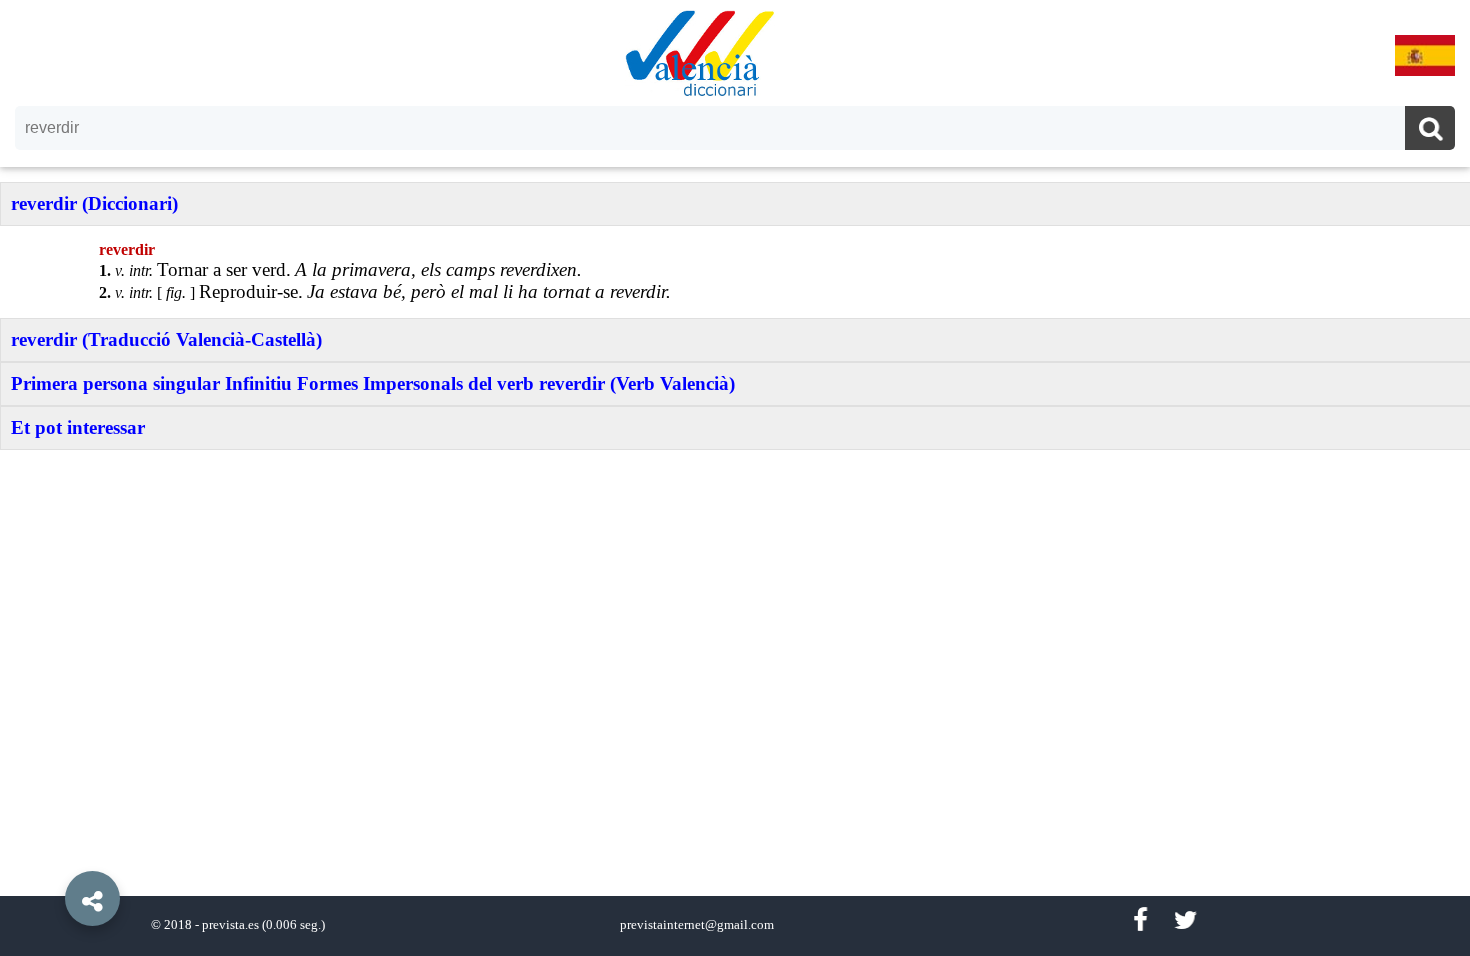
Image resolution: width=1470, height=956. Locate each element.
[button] (50, 853)
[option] (735, 478)
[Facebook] (1140, 920)
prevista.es (230, 925)
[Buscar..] (1430, 130)
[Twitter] (1185, 920)
